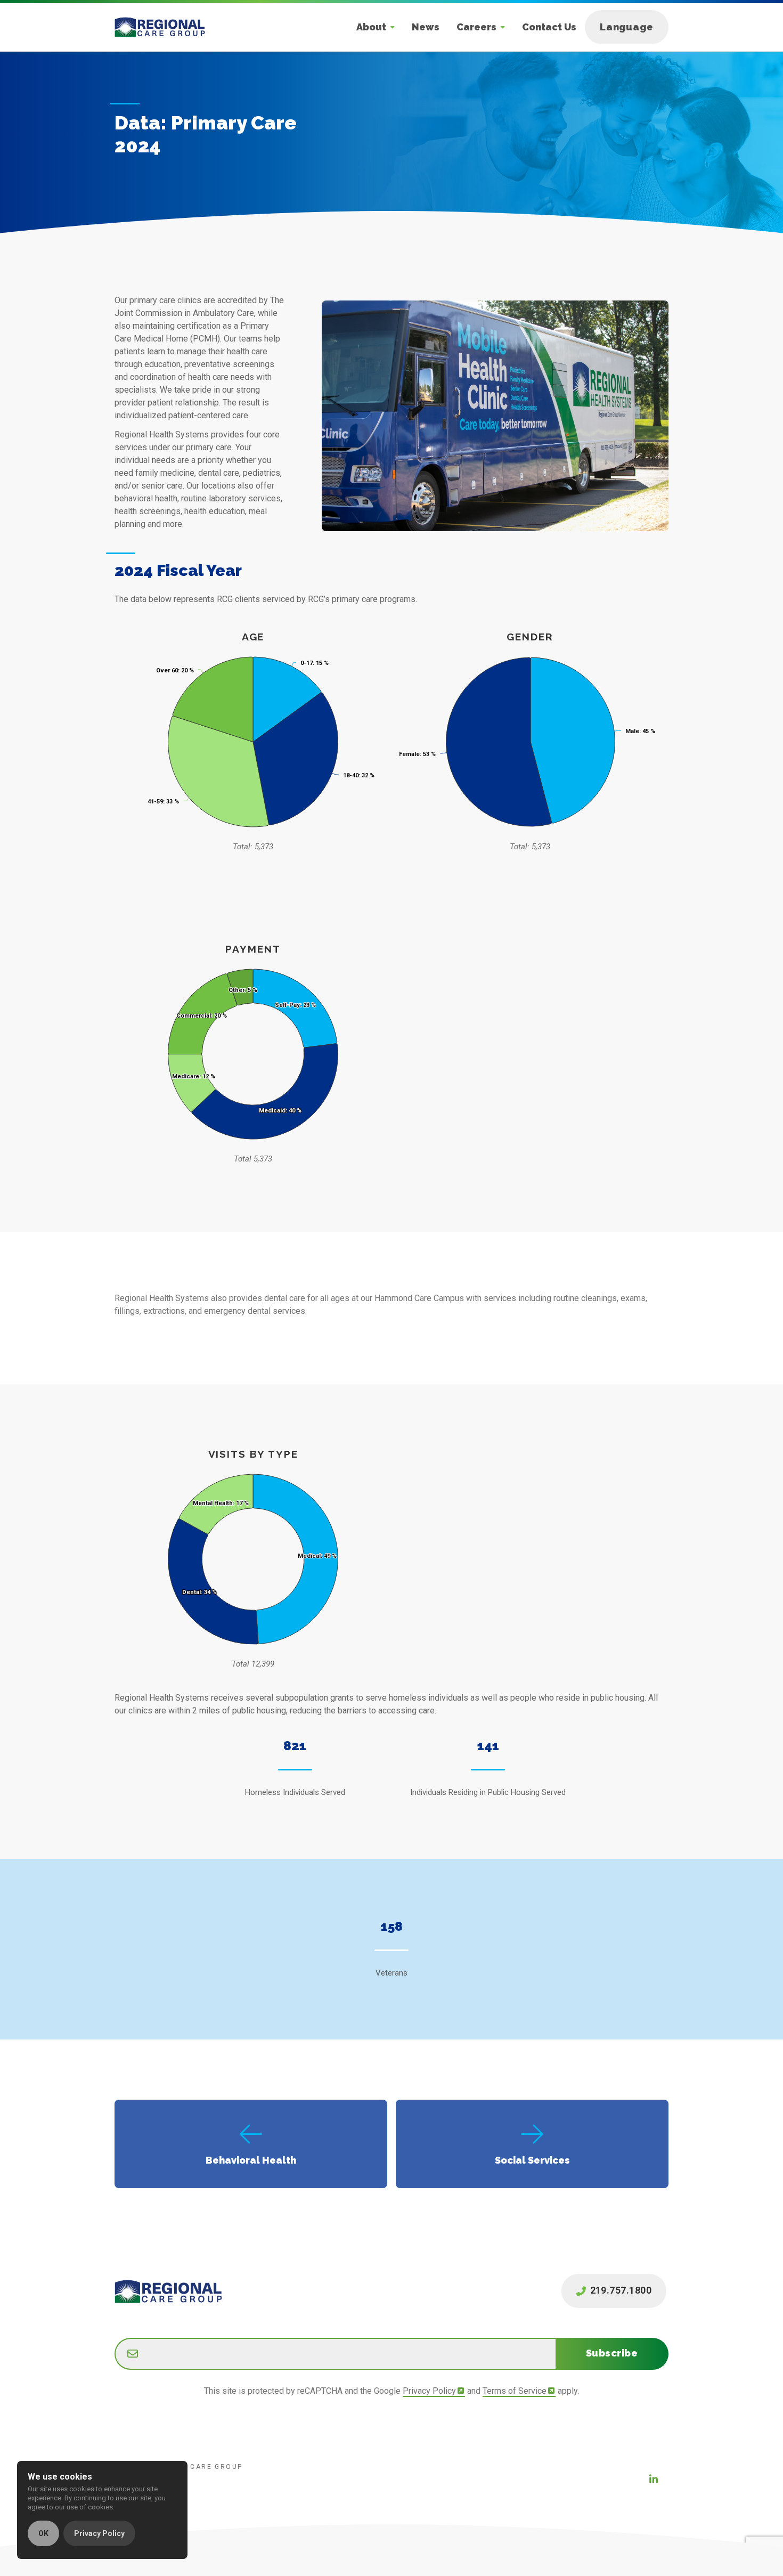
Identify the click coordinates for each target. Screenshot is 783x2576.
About (371, 27)
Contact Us (549, 27)
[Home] (168, 27)
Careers (476, 27)
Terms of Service (515, 2391)
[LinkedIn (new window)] (654, 2479)
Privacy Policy (429, 2391)
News (426, 27)
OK (43, 2533)
